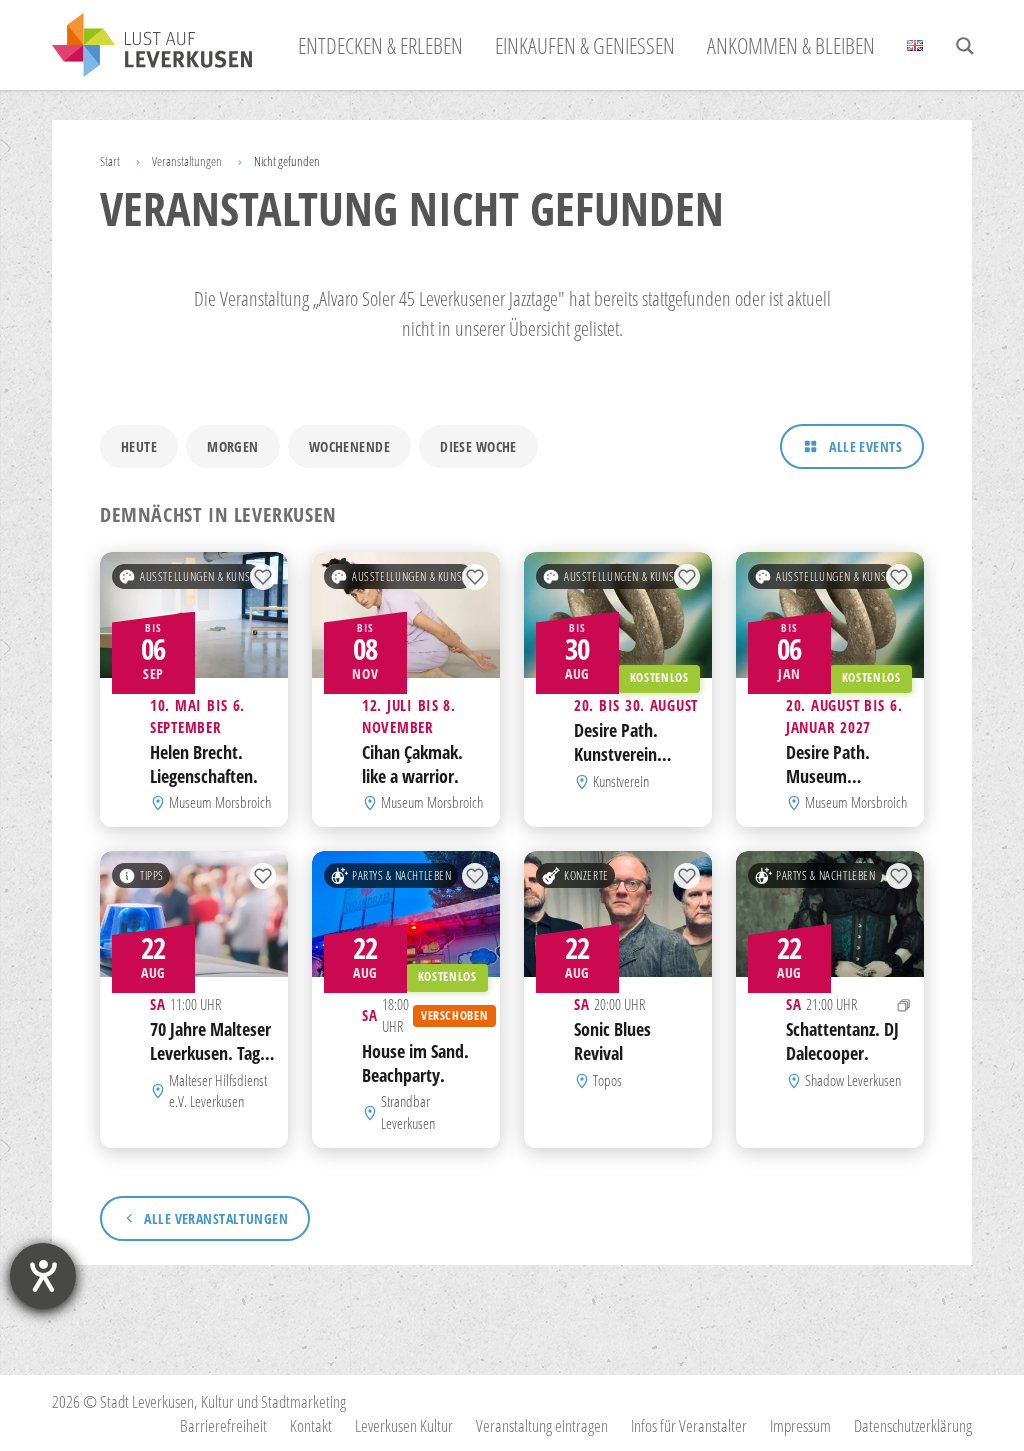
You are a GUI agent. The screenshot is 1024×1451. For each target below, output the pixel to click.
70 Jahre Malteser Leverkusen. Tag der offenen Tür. (210, 1053)
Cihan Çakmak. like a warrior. (412, 764)
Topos (607, 1080)
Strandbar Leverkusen (408, 1113)
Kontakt (311, 1425)
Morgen (233, 446)
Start (110, 161)
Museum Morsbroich (220, 803)
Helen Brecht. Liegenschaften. (204, 764)
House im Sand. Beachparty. (415, 1063)
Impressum (800, 1425)
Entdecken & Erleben (380, 45)
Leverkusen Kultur (404, 1425)
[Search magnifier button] (965, 46)
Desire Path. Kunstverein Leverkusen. (616, 754)
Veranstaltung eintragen (542, 1425)
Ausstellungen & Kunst (197, 576)
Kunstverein (621, 781)
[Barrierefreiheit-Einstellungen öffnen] (43, 1276)
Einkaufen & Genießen (585, 45)
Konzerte (586, 875)
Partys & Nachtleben (402, 875)
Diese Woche (478, 446)
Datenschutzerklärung (913, 1425)
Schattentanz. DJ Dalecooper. (842, 1041)
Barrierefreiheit (223, 1425)
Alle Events (865, 446)
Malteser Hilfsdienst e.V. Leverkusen (218, 1091)
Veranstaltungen (187, 161)
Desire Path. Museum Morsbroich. (828, 776)
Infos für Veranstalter (689, 1425)
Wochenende (349, 446)
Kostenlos (659, 677)
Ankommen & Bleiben (791, 45)
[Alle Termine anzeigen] (904, 1006)
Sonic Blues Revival (612, 1041)
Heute (139, 446)
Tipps (152, 875)
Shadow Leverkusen (853, 1080)
